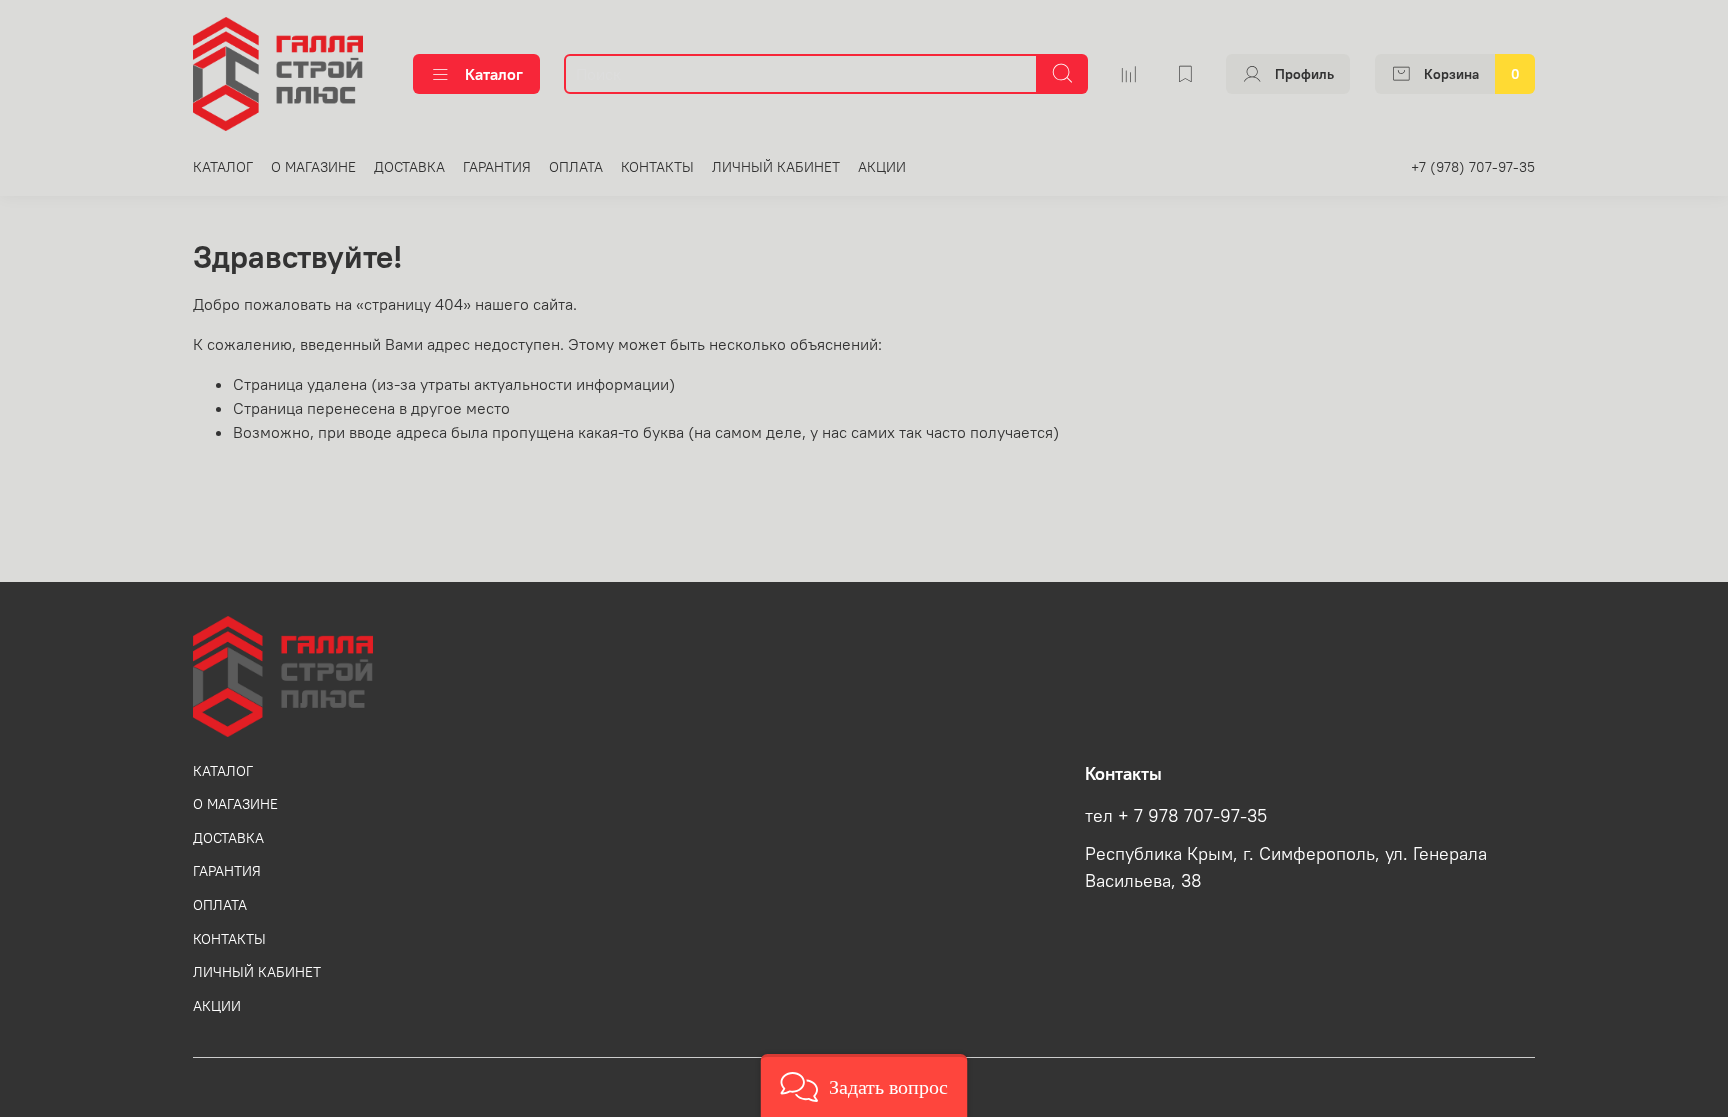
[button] (864, 1085)
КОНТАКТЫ (657, 167)
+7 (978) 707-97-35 (1473, 167)
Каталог (494, 74)
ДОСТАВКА (409, 167)
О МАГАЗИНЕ (313, 167)
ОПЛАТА (576, 167)
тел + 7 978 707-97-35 (1176, 816)
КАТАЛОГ (223, 167)
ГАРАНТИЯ (497, 167)
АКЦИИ (882, 167)
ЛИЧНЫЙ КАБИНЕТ (776, 167)
